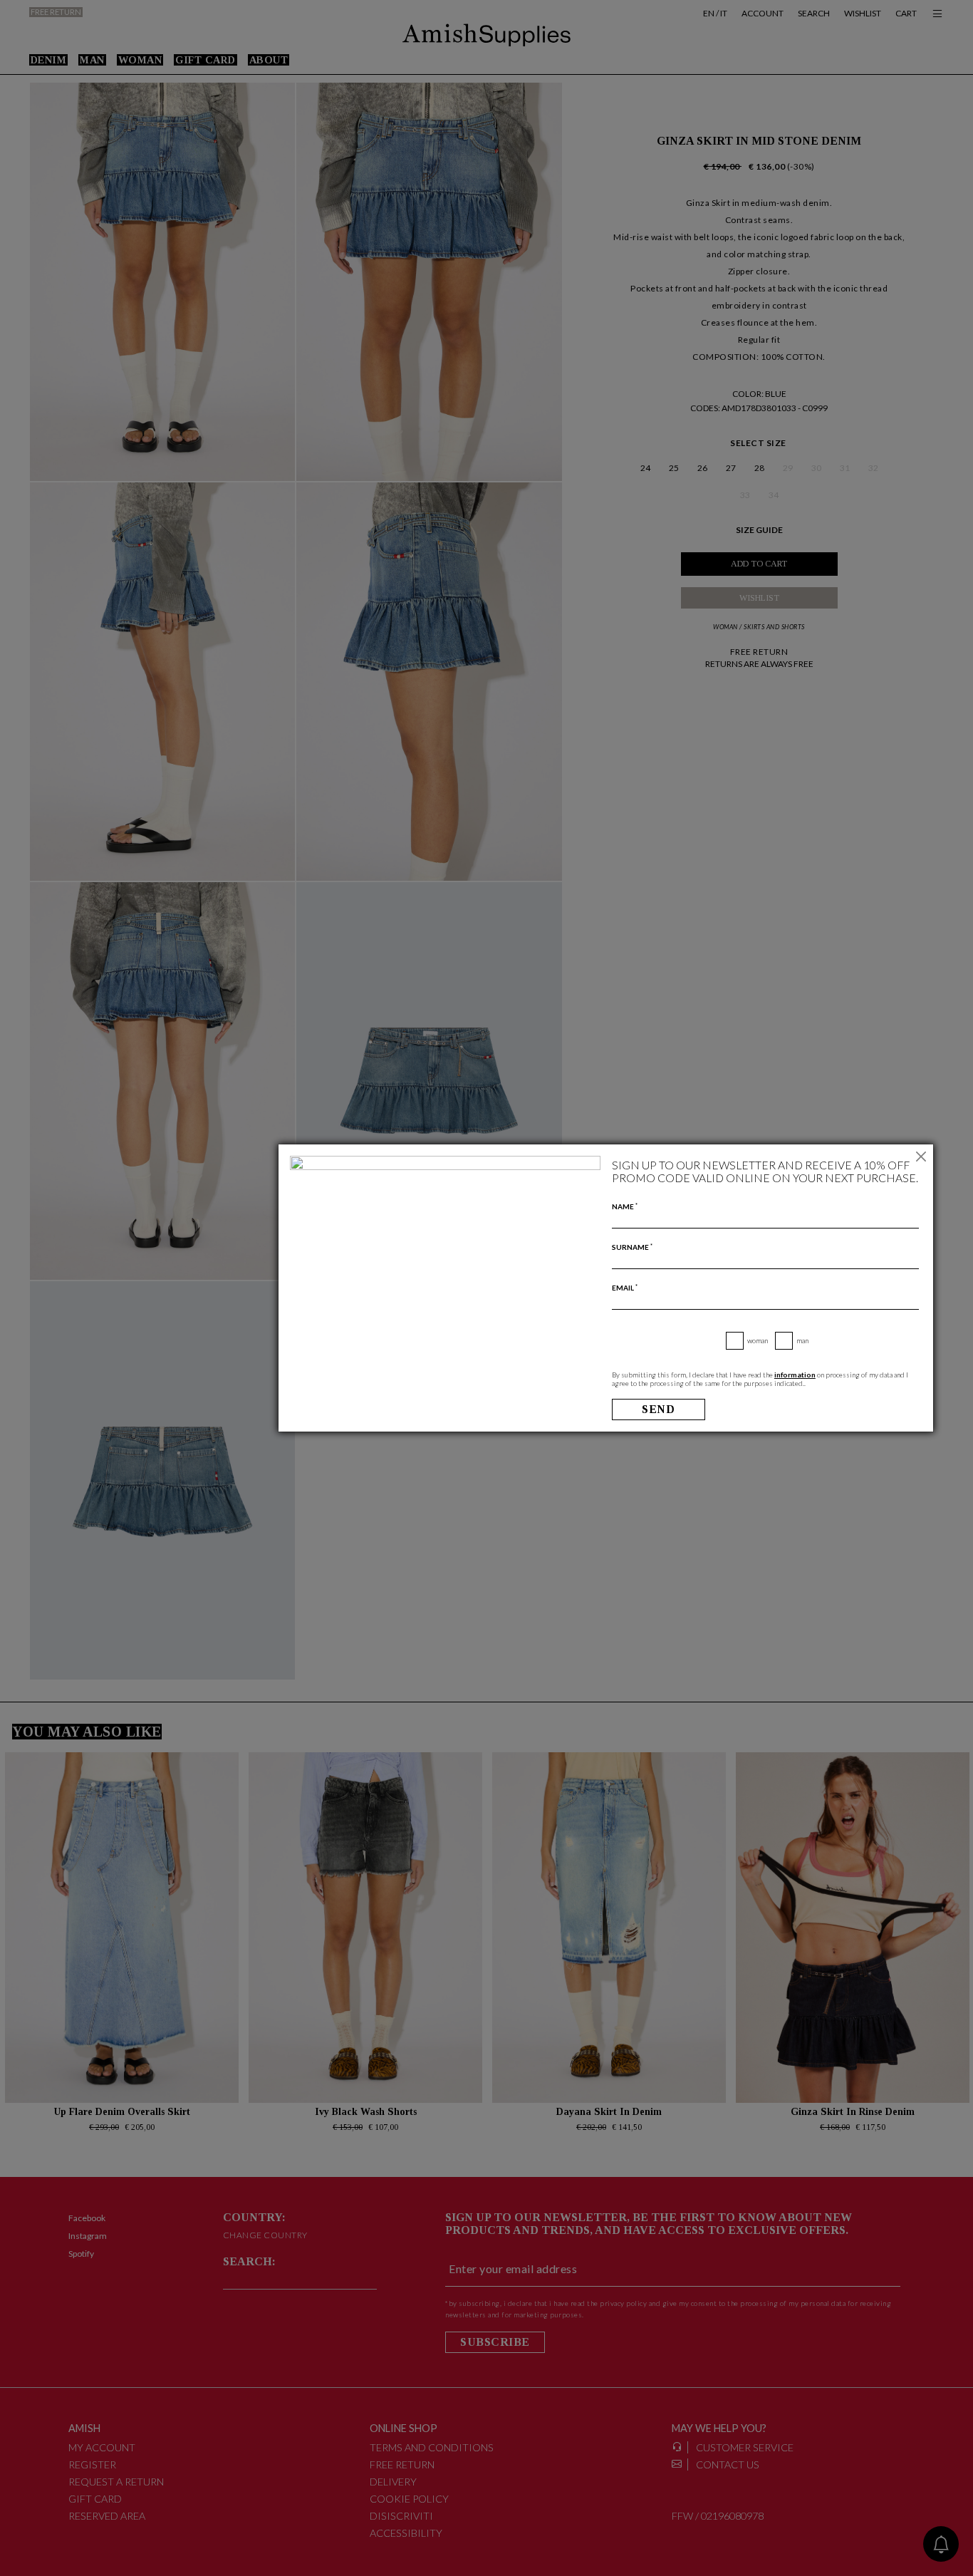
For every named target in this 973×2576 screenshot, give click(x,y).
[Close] (921, 1157)
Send (658, 1409)
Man (802, 1340)
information (795, 1375)
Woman (758, 1340)
